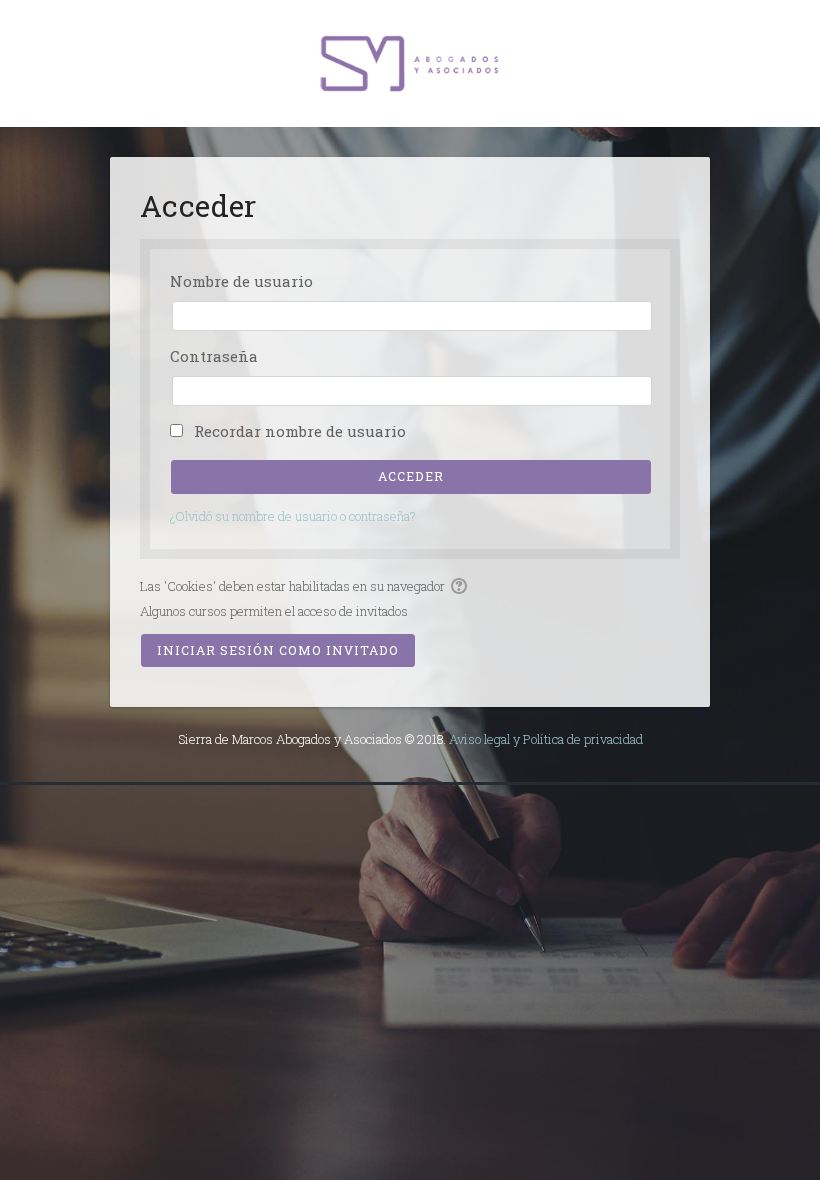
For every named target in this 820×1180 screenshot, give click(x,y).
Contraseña (214, 356)
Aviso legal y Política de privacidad (546, 739)
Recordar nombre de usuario (300, 431)
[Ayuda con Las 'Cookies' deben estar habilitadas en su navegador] (460, 586)
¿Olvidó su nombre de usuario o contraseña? (293, 516)
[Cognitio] (410, 62)
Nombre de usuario (241, 281)
